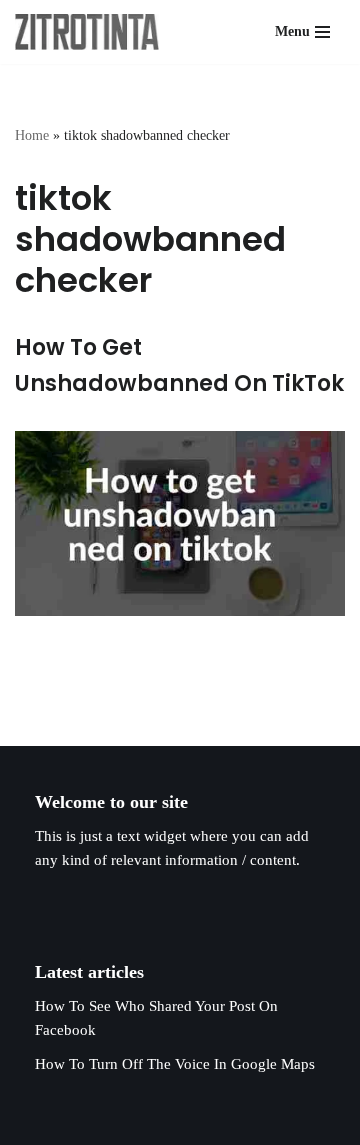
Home (32, 135)
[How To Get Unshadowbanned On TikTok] (180, 523)
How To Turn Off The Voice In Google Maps (175, 1064)
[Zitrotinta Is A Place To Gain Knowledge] (92, 32)
